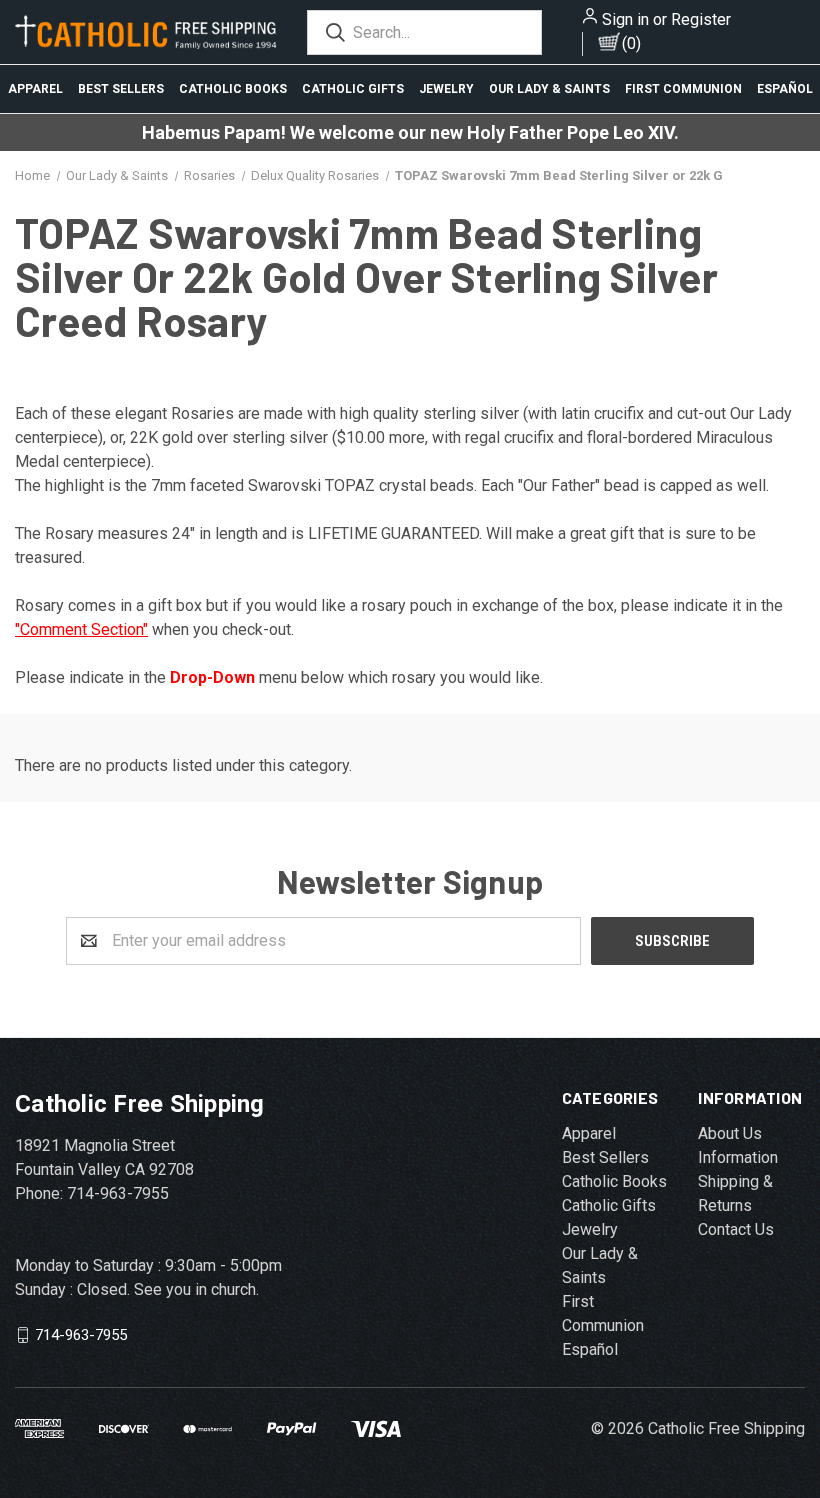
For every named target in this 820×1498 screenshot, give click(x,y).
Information (738, 1157)
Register (701, 19)
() (631, 43)
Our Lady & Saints (549, 89)
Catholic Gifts (353, 89)
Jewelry (446, 89)
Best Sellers (121, 89)
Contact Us (736, 1229)
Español (785, 89)
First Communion (683, 89)
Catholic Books (233, 89)
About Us (730, 1133)
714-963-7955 (81, 1334)
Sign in (625, 19)
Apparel (35, 89)
